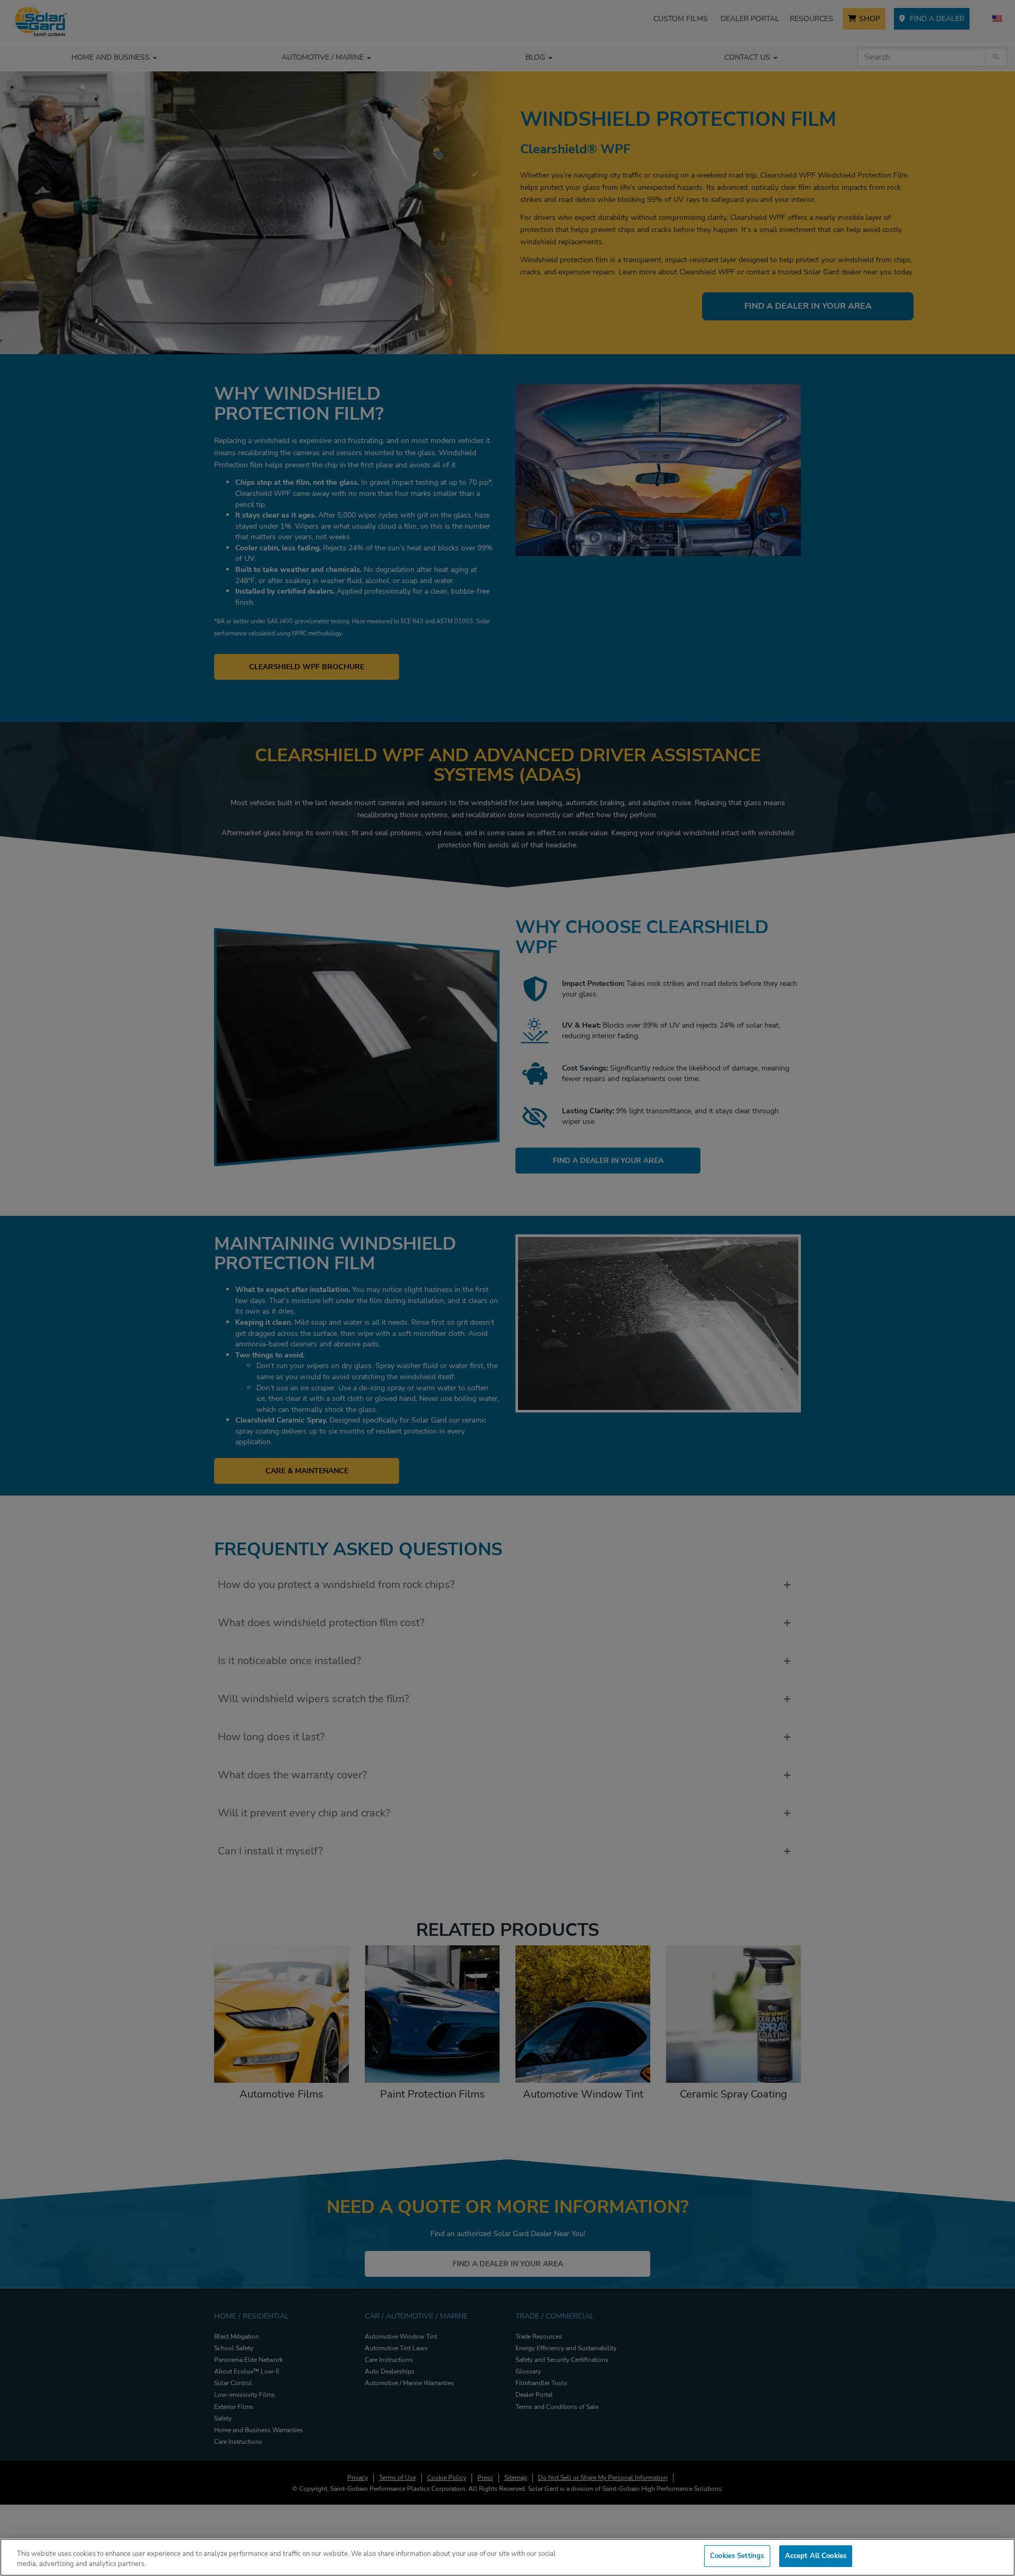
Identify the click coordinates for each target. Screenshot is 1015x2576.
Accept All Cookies (816, 2556)
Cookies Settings (737, 2556)
